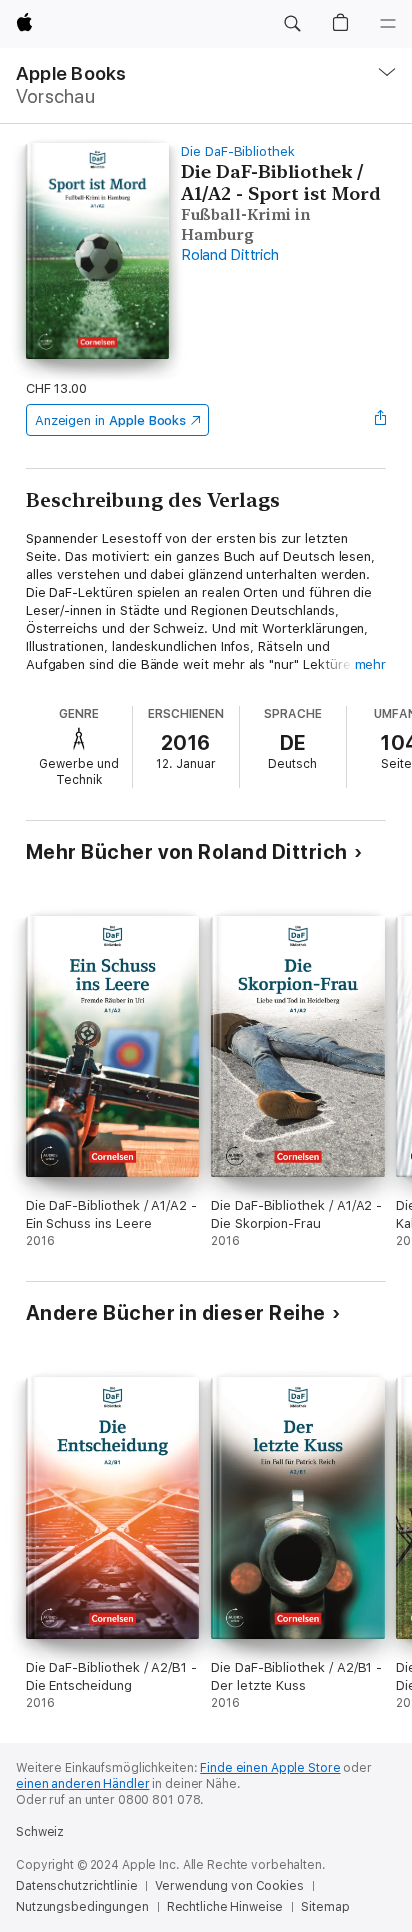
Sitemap (325, 1907)
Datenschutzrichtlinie (76, 1886)
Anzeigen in (111, 420)
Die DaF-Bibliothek (238, 151)
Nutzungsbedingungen (82, 1907)
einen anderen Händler (82, 1784)
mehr (371, 664)
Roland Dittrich (229, 255)
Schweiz (40, 1832)
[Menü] (388, 24)
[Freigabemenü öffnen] (380, 420)
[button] (292, 24)
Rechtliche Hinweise (225, 1907)
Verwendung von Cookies (229, 1886)
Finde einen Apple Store (270, 1768)
